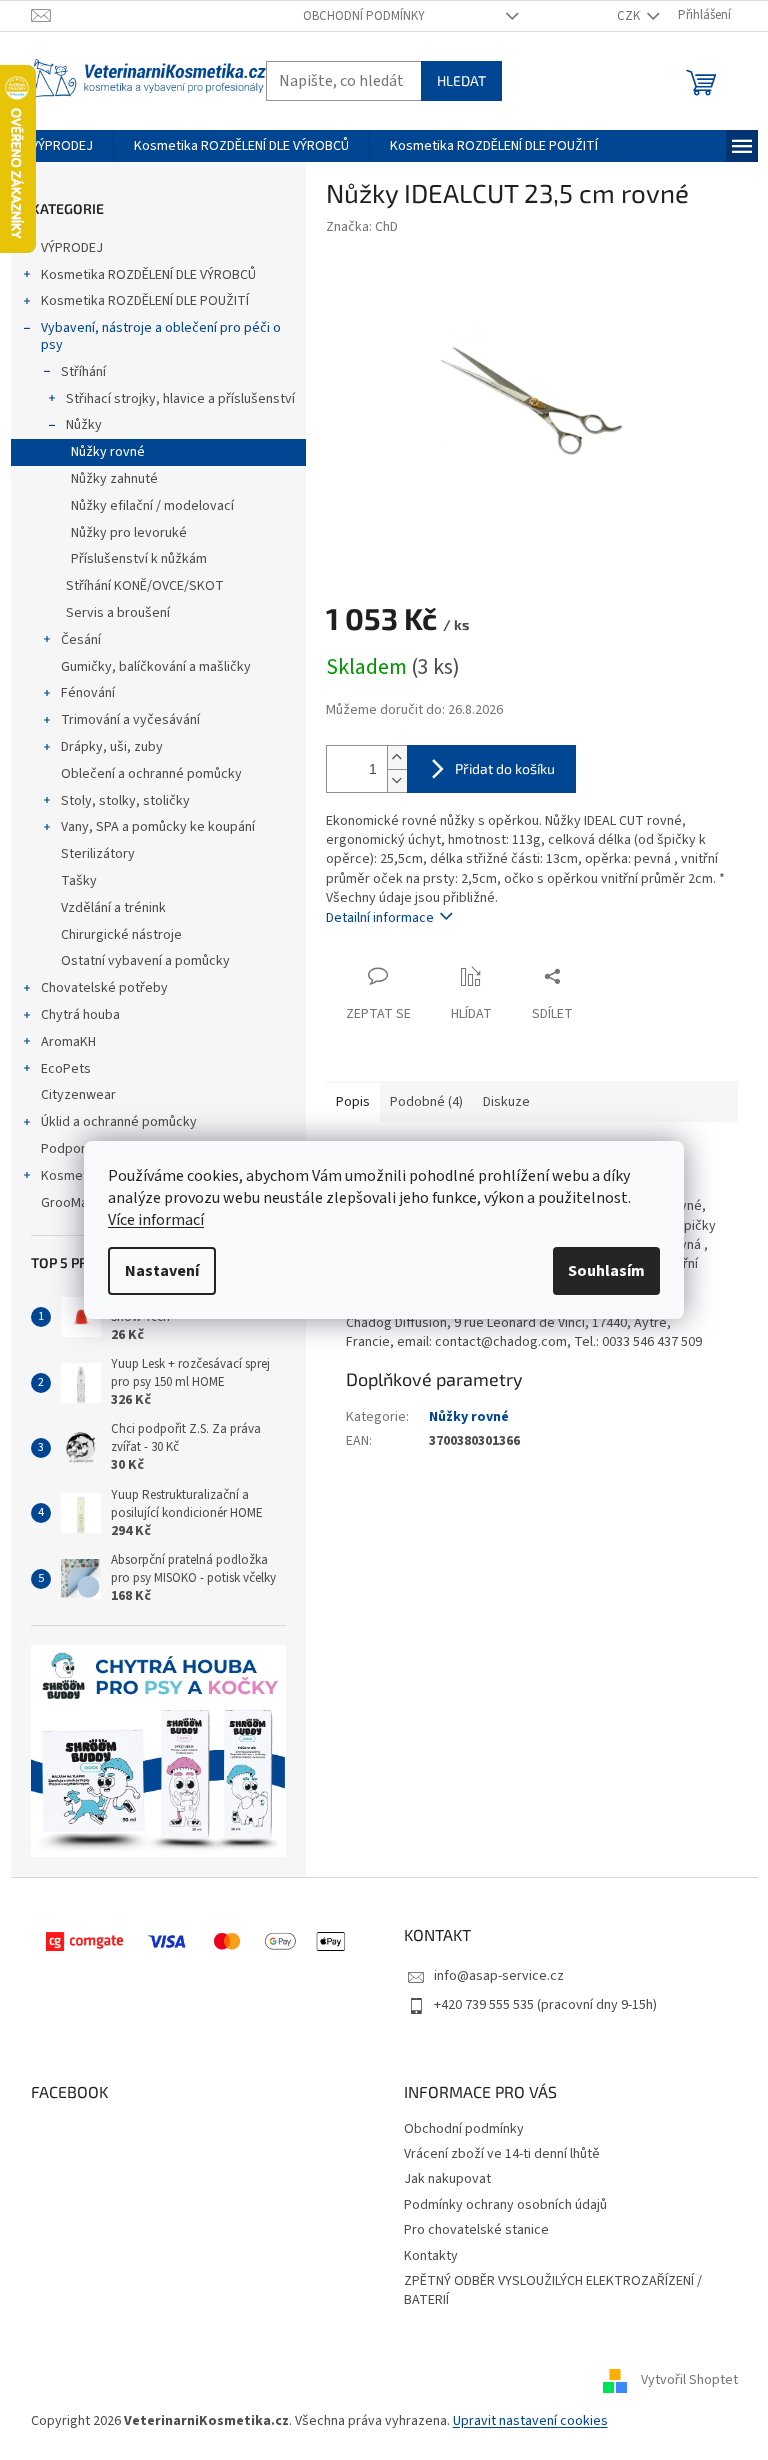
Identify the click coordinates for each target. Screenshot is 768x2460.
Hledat (461, 80)
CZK (630, 16)
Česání (81, 640)
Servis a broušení (118, 613)
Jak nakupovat (447, 2179)
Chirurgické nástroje (121, 935)
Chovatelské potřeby (104, 988)
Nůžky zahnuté (114, 479)
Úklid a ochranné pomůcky (119, 1122)
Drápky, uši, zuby (112, 747)
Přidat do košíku (505, 768)
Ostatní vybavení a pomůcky (145, 961)
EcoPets (66, 1069)
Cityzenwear (78, 1095)
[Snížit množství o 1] (397, 780)
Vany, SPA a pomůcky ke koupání (158, 827)
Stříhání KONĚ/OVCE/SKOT (145, 586)
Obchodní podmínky (364, 16)
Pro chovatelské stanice (476, 2230)
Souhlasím (606, 1271)
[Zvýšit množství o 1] (397, 757)
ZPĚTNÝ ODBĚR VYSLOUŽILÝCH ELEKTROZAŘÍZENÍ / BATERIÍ (553, 2290)
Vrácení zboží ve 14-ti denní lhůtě (502, 2154)
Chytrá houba (80, 1015)
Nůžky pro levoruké (129, 533)
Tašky (79, 881)
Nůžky (84, 425)
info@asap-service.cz (499, 1976)
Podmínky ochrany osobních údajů (505, 2205)
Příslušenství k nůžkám (139, 559)
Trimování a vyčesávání (130, 720)
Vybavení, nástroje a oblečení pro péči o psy (161, 336)
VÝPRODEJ (72, 248)
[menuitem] (62, 146)
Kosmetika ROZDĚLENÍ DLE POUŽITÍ (145, 301)
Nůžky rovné (108, 452)
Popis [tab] (353, 1102)
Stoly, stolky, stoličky (125, 801)
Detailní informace (380, 918)
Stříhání (83, 372)
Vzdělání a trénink (113, 908)
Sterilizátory (98, 854)
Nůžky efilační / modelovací (152, 506)
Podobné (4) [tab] (426, 1102)
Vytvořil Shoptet (689, 2381)
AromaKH (68, 1042)
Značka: (362, 227)
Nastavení (162, 1271)
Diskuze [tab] (506, 1102)
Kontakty (431, 2256)
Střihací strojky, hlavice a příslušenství (180, 399)
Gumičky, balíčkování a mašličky (156, 667)
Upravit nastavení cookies (530, 2421)
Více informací (156, 1220)
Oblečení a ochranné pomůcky (151, 774)
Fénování (88, 693)
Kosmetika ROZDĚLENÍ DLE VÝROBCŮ (148, 275)
